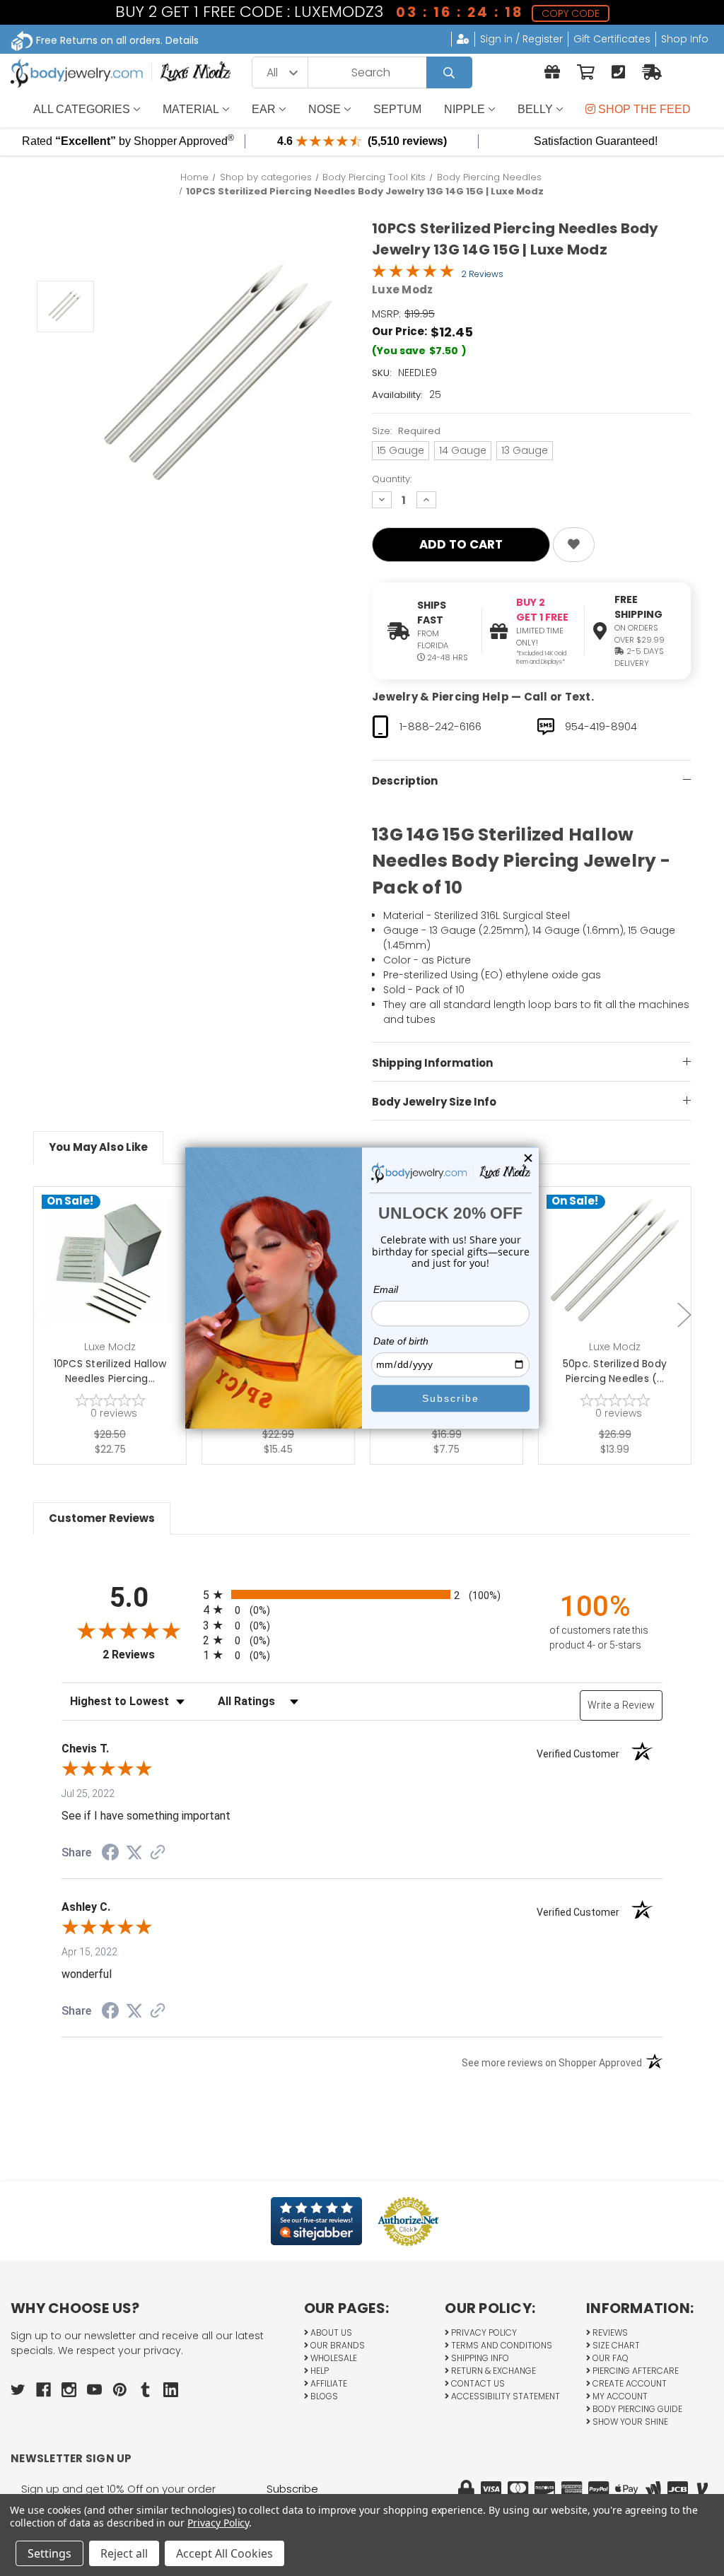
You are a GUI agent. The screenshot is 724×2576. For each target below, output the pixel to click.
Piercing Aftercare (635, 2371)
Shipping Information (432, 1063)
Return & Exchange (492, 2371)
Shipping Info (479, 2358)
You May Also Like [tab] (98, 1147)
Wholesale (333, 2358)
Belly (535, 109)
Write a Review (621, 1705)
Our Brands (337, 2345)
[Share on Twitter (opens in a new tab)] (134, 1853)
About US (330, 2332)
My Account (619, 2396)
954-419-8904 (601, 726)
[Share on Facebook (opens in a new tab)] (110, 1854)
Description (405, 781)
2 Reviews (482, 274)
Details (182, 40)
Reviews (609, 2332)
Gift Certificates (612, 39)
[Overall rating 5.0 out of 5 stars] (413, 274)
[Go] (449, 72)
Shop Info (685, 39)
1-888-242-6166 (440, 726)
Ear (264, 109)
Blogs (323, 2396)
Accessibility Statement (504, 2396)
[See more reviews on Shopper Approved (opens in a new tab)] (158, 1854)
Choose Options (118, 1285)
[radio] (362, 1594)
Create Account (629, 2383)
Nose (325, 109)
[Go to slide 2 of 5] (684, 1315)
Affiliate (328, 2383)
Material (191, 109)
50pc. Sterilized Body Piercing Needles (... (615, 1371)
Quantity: (392, 479)
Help (319, 2371)
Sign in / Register (521, 39)
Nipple (465, 109)
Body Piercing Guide (636, 2409)
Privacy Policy (483, 2332)
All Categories (82, 109)
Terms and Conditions (501, 2345)
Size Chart (615, 2345)
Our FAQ (609, 2358)
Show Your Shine (629, 2422)
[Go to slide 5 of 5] (40, 1315)
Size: (406, 431)
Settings (49, 2553)
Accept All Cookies (224, 2553)
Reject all (124, 2553)
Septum (397, 109)
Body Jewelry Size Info (434, 1102)
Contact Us (477, 2383)
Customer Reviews (102, 1518)
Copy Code (571, 13)
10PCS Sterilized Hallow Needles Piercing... (110, 1371)
